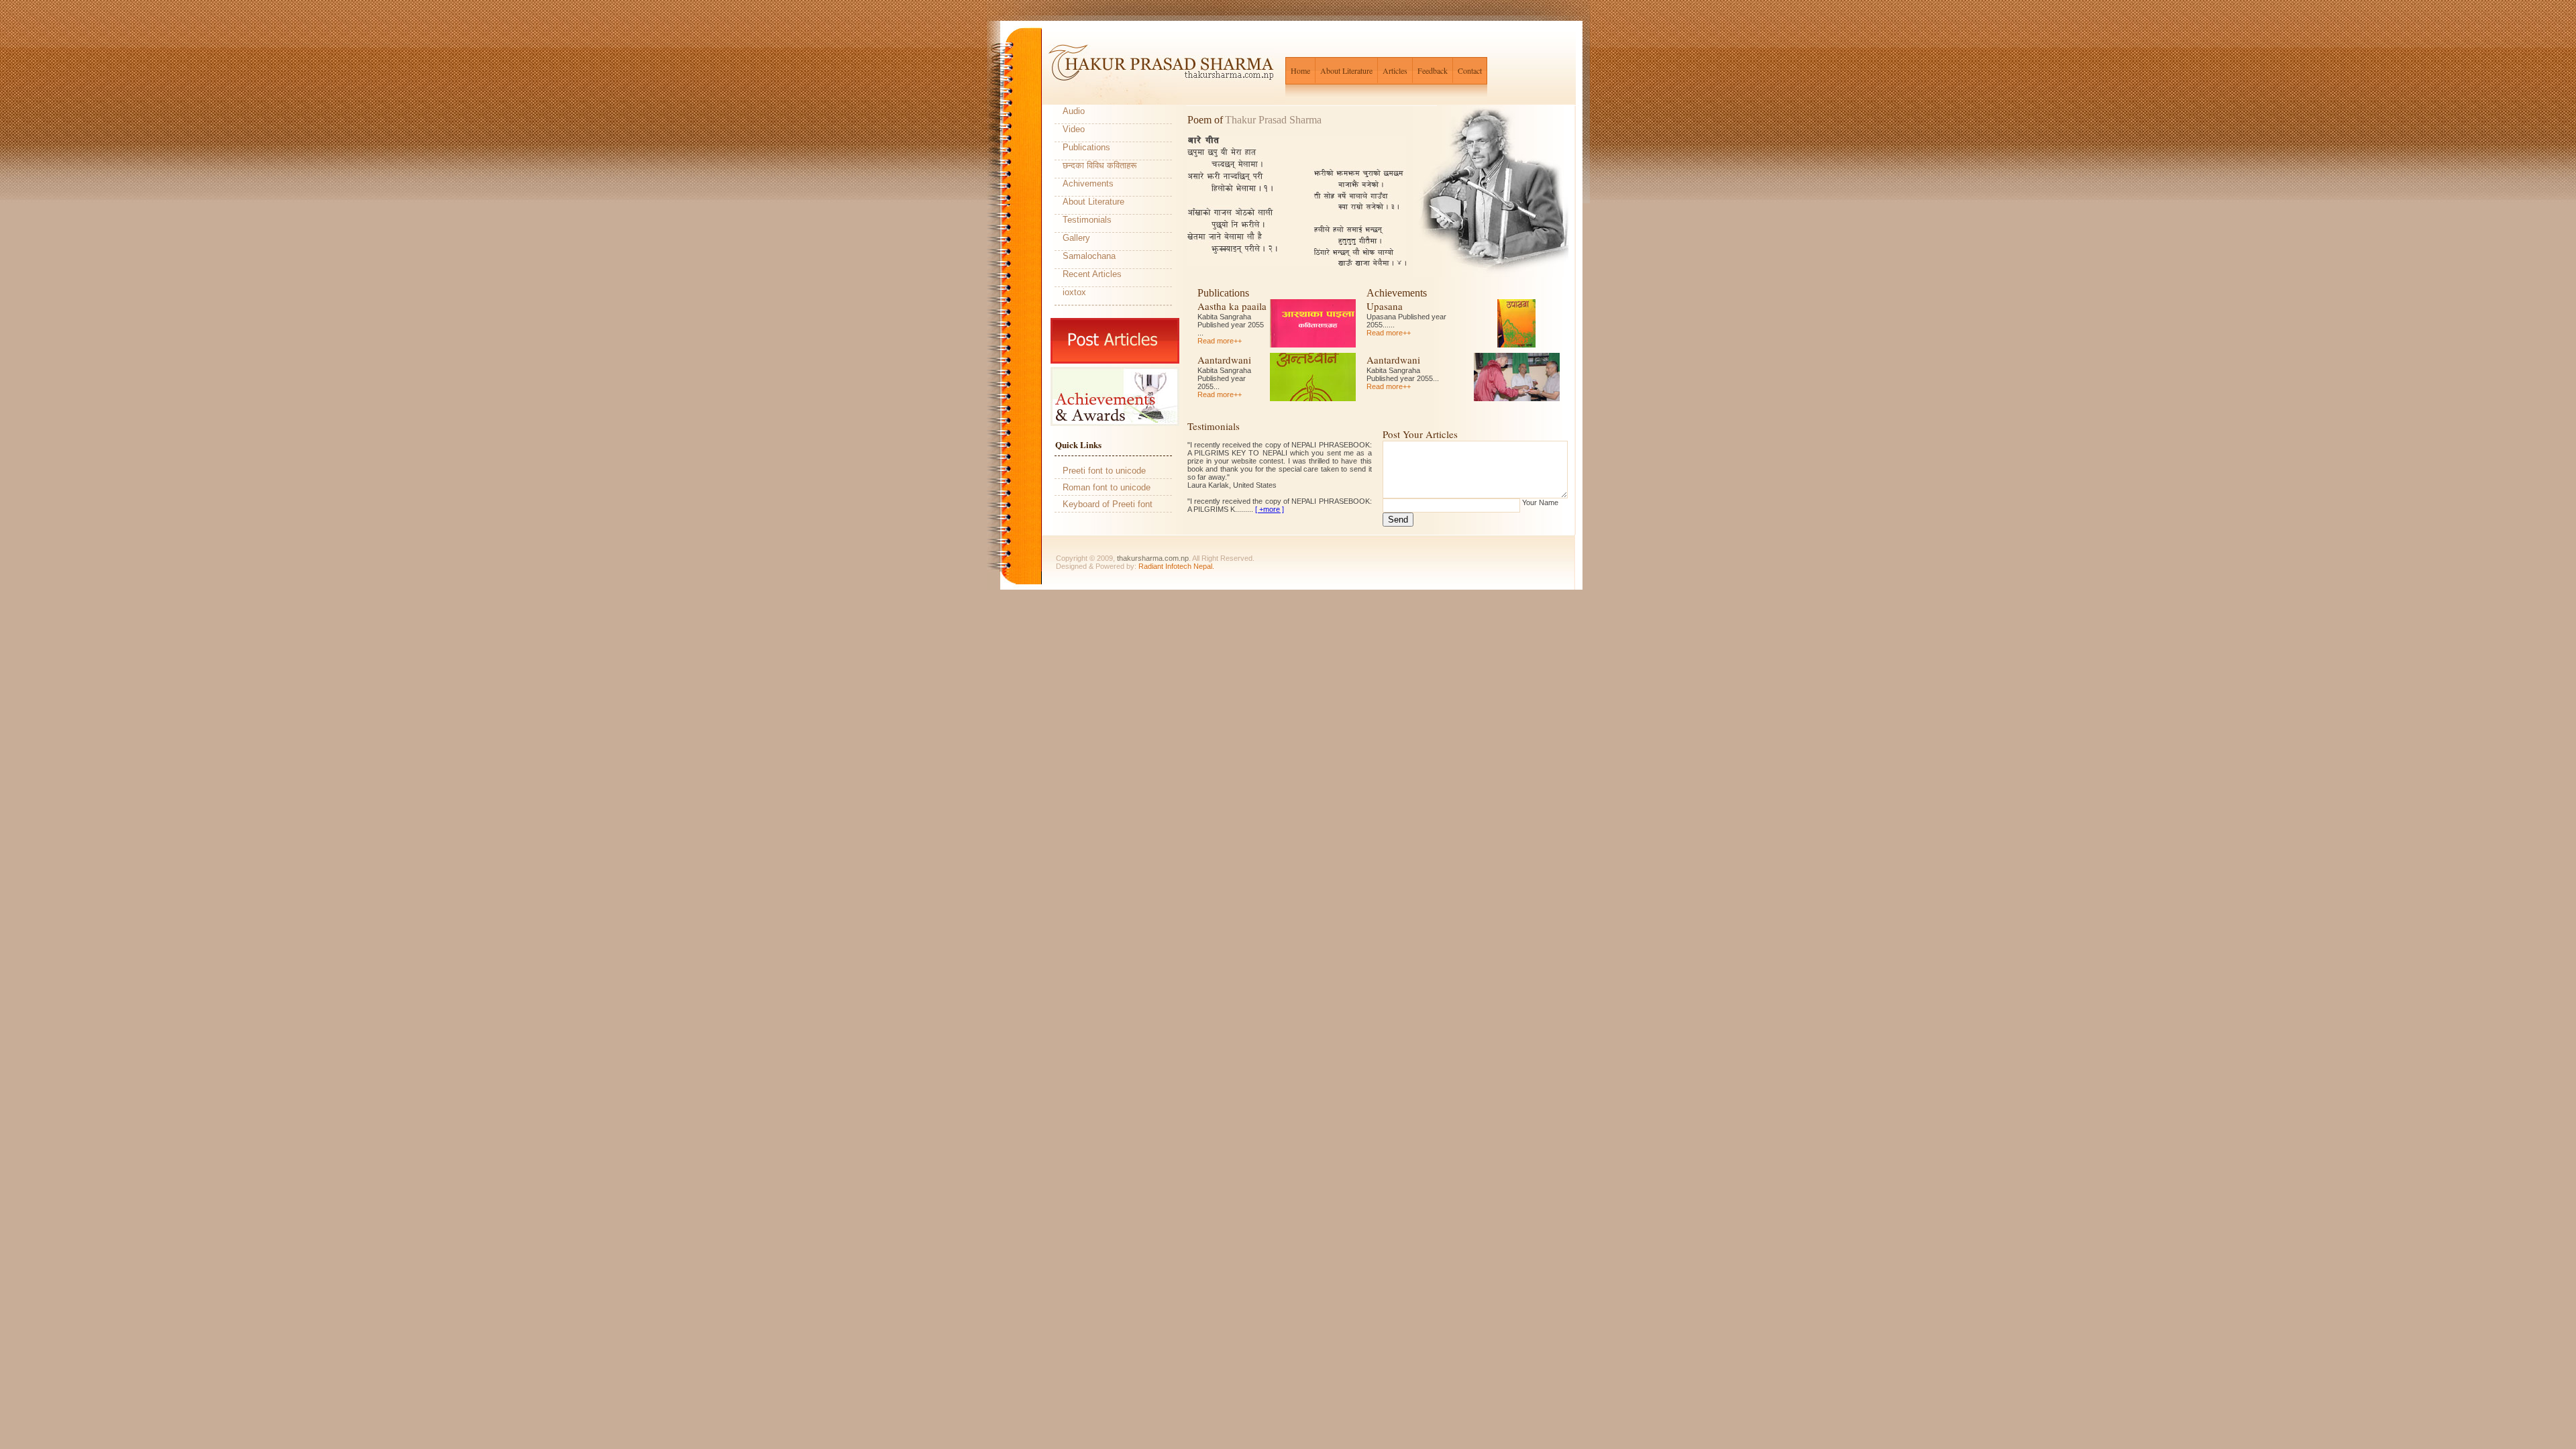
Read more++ (1220, 341)
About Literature (1346, 70)
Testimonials (1087, 220)
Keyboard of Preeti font (1108, 504)
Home (1300, 70)
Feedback (1433, 70)
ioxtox (1074, 292)
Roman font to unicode (1107, 487)
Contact (1470, 70)
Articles (1395, 70)
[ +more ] (1270, 509)
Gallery (1076, 238)
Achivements (1088, 183)
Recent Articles (1092, 274)
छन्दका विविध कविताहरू (1099, 165)
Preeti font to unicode (1104, 471)
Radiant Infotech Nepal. (1176, 566)
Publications (1086, 147)
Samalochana (1089, 256)
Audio (1074, 111)
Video (1074, 129)
